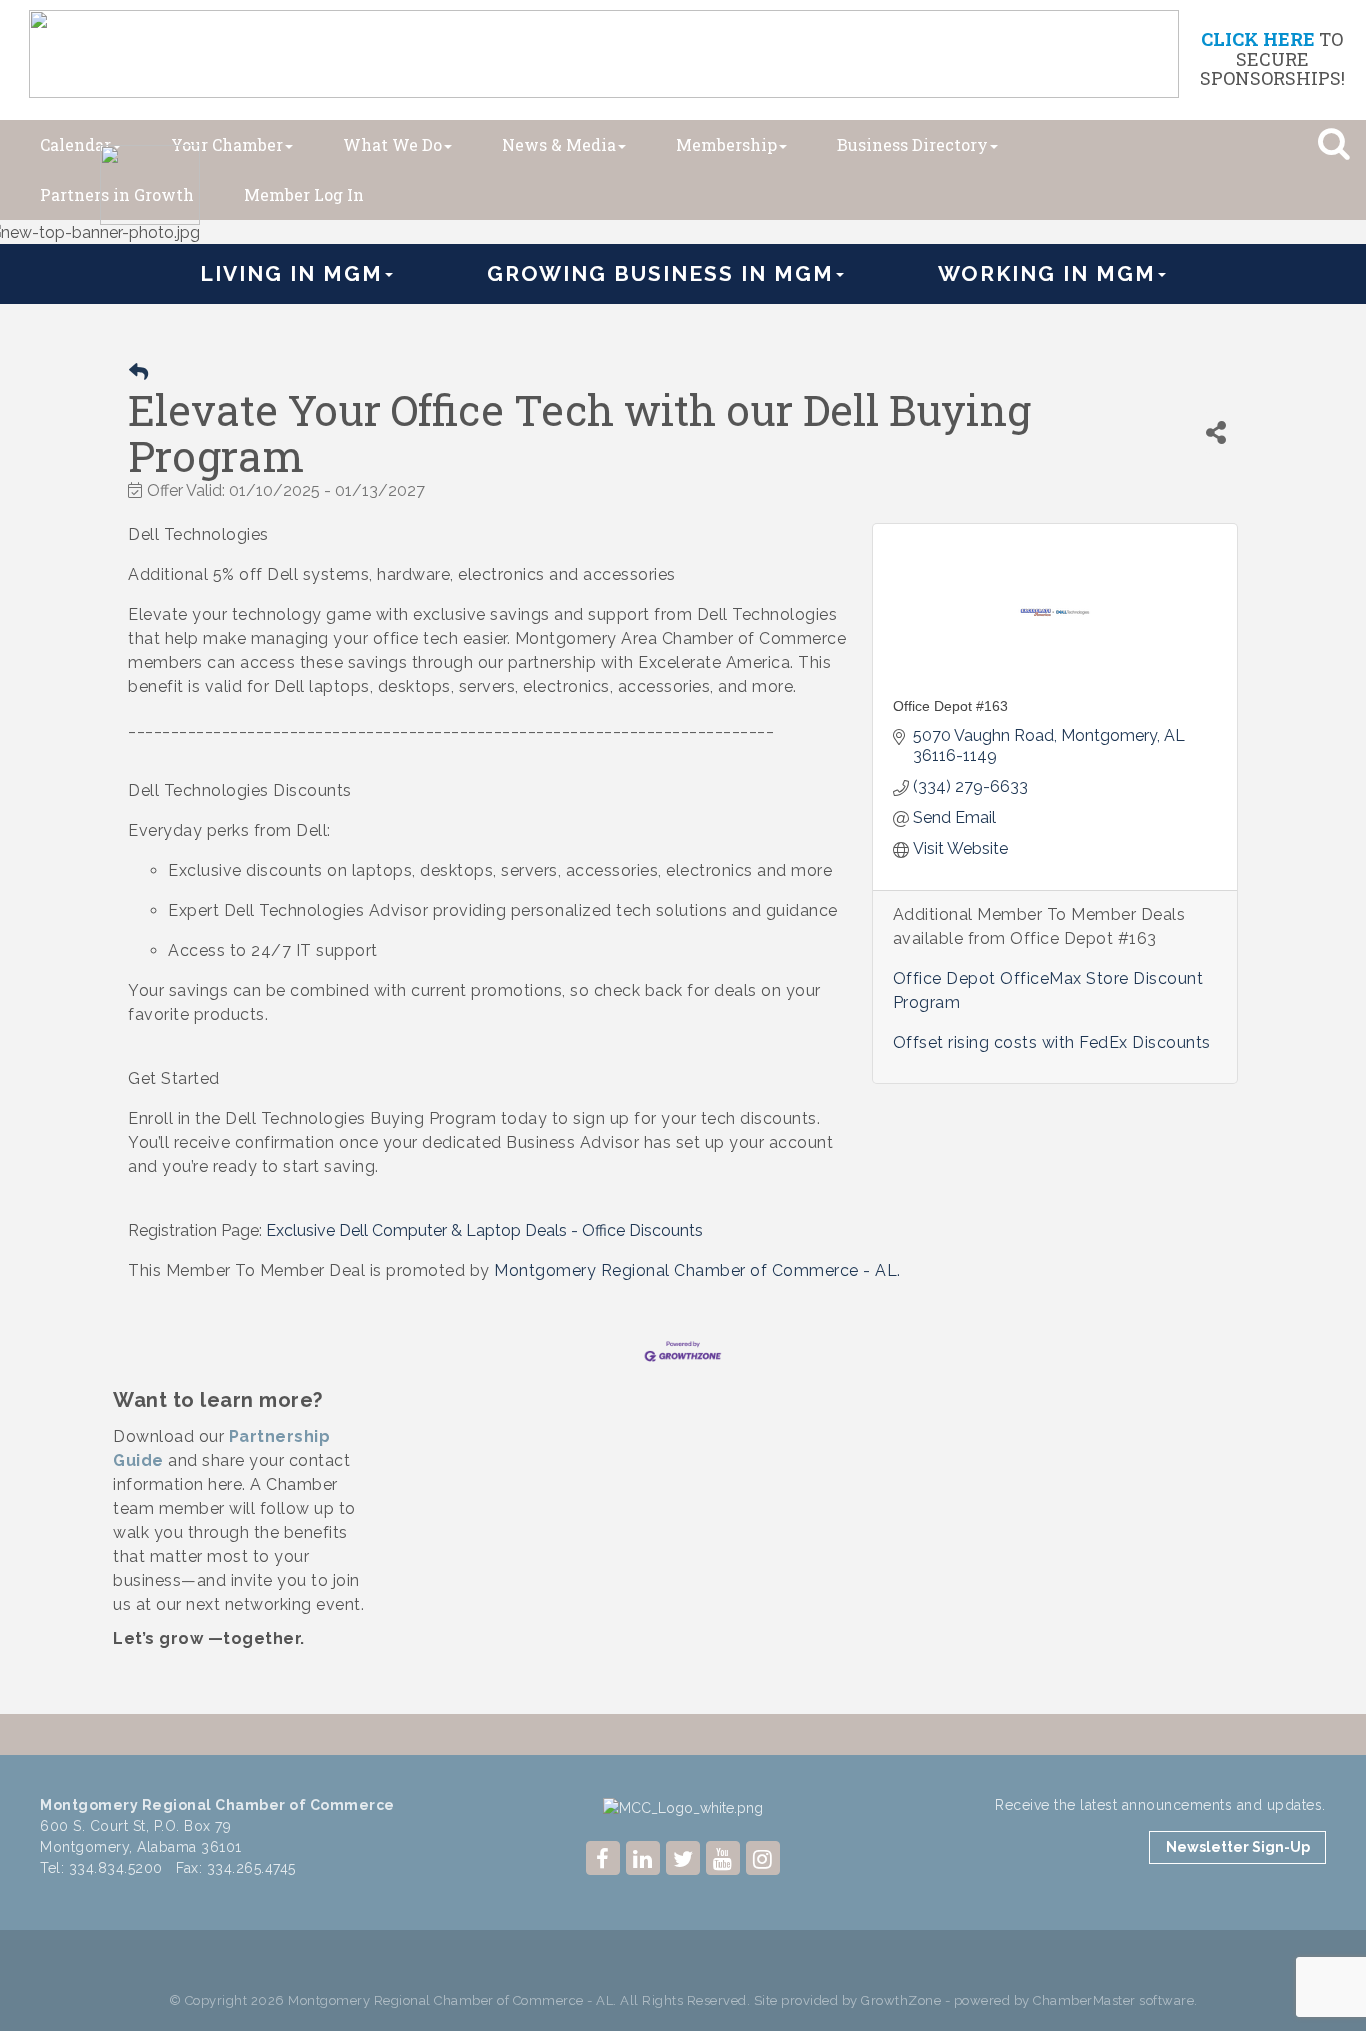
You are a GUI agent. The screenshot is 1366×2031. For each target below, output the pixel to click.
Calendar (75, 144)
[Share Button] (1216, 432)
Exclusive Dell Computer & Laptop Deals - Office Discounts (484, 1230)
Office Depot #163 (950, 706)
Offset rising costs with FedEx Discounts (1052, 1042)
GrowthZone (901, 2000)
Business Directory (912, 144)
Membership (726, 144)
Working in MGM (1047, 273)
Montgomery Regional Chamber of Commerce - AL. (697, 1270)
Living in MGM (291, 273)
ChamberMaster (1084, 2000)
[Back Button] (138, 372)
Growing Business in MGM (660, 273)
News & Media (559, 144)
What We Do (392, 144)
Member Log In (304, 194)
